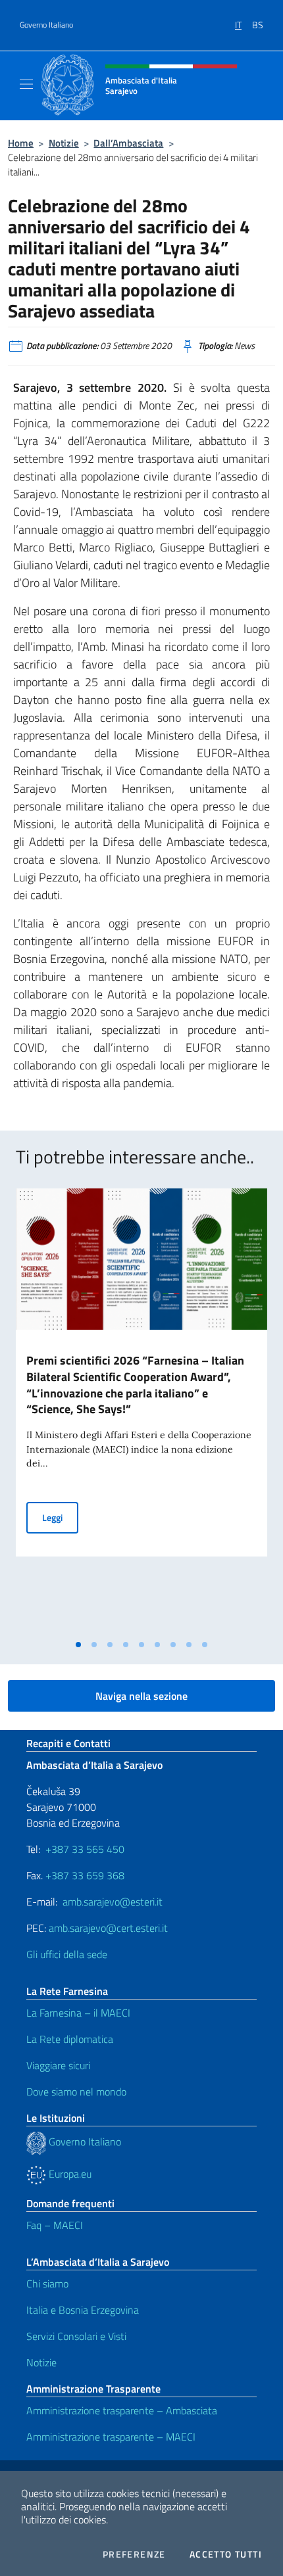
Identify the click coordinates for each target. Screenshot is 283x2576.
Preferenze (134, 2554)
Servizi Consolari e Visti (76, 2336)
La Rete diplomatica (70, 2039)
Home (21, 143)
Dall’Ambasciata (128, 143)
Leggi (60, 1517)
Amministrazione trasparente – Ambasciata (122, 2410)
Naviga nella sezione (141, 1696)
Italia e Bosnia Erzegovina (83, 2310)
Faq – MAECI (55, 2225)
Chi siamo (47, 2283)
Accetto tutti (226, 2554)
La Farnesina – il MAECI (78, 2013)
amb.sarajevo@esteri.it (113, 1902)
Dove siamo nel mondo (76, 2092)
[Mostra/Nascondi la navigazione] (26, 84)
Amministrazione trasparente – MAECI (111, 2437)
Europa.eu (69, 2174)
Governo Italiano (46, 25)
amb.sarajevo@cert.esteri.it (108, 1928)
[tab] (78, 1645)
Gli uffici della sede (67, 1954)
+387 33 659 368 (85, 1875)
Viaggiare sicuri (58, 2065)
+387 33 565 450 (85, 1849)
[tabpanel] (141, 1411)
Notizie (64, 143)
